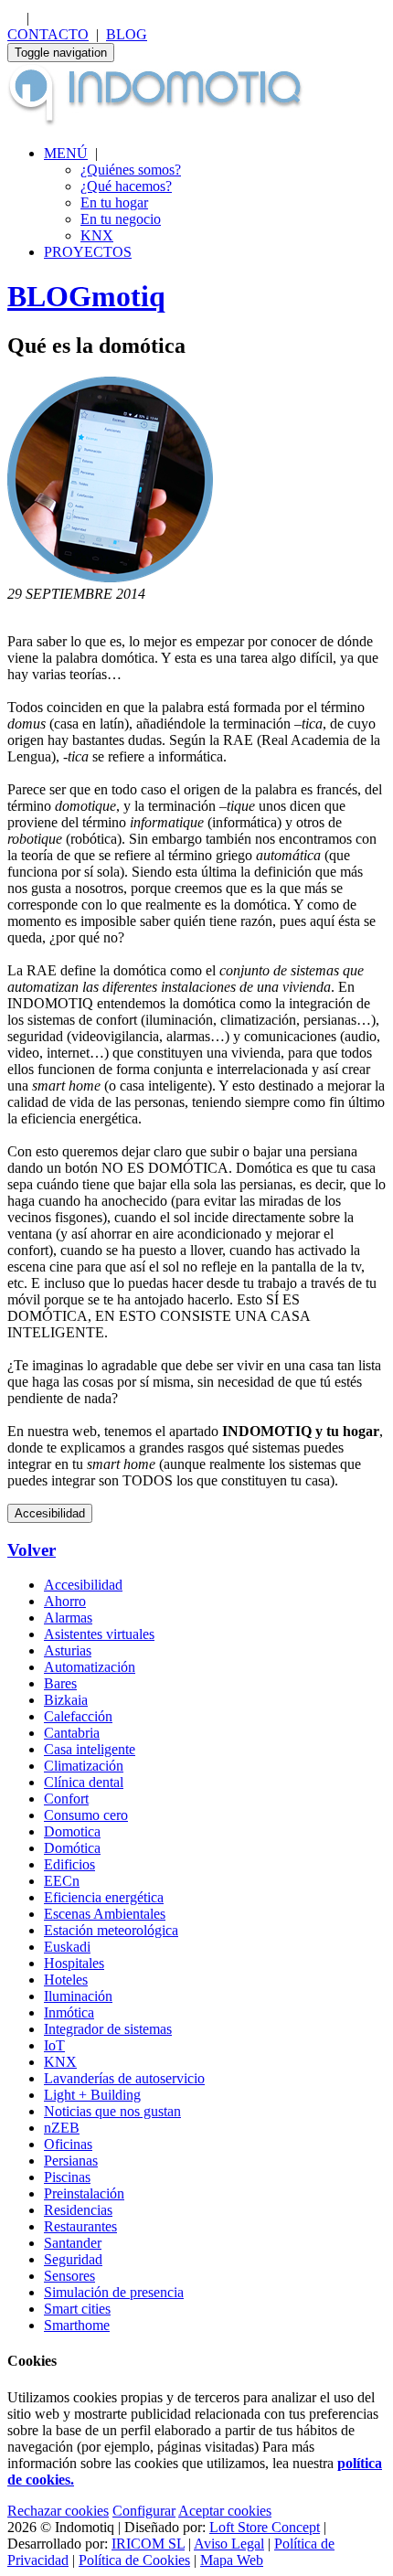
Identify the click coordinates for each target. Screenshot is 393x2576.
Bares (60, 1683)
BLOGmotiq (86, 296)
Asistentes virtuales (99, 1634)
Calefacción (78, 1716)
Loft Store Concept (265, 2527)
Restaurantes (80, 2226)
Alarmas (68, 1618)
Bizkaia (66, 1700)
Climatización (84, 1766)
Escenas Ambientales (105, 1914)
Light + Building (92, 2095)
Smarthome (77, 2325)
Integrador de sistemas (108, 2029)
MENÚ (66, 153)
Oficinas (68, 2144)
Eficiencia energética (104, 1897)
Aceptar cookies (225, 2511)
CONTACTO (48, 34)
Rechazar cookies (58, 2511)
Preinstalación (84, 2193)
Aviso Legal (229, 2544)
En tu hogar (114, 202)
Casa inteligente (90, 1749)
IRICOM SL (148, 2544)
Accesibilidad (50, 1513)
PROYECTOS (88, 252)
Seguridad (73, 2259)
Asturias (68, 1650)
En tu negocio (121, 219)
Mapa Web (232, 2560)
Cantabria (72, 1733)
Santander (73, 2243)
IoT (54, 2045)
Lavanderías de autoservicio (124, 2078)
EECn (62, 1881)
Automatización (90, 1667)
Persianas (71, 2161)
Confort (66, 1799)
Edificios (69, 1864)
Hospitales (74, 1963)
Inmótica (69, 2012)
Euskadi (67, 1947)
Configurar (144, 2511)
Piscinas (67, 2177)
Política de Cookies (134, 2560)
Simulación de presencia (114, 2292)
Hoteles (66, 1980)
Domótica (72, 1848)
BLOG (127, 34)
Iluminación (78, 1996)
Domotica (72, 1831)
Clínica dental (84, 1782)
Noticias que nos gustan (112, 2111)
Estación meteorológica (111, 1930)
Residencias (78, 2210)
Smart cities (77, 2309)
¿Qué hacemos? (126, 186)
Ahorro (65, 1601)
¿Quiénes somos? (131, 170)
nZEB (62, 2128)
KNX (97, 235)
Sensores (69, 2276)
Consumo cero (86, 1815)
